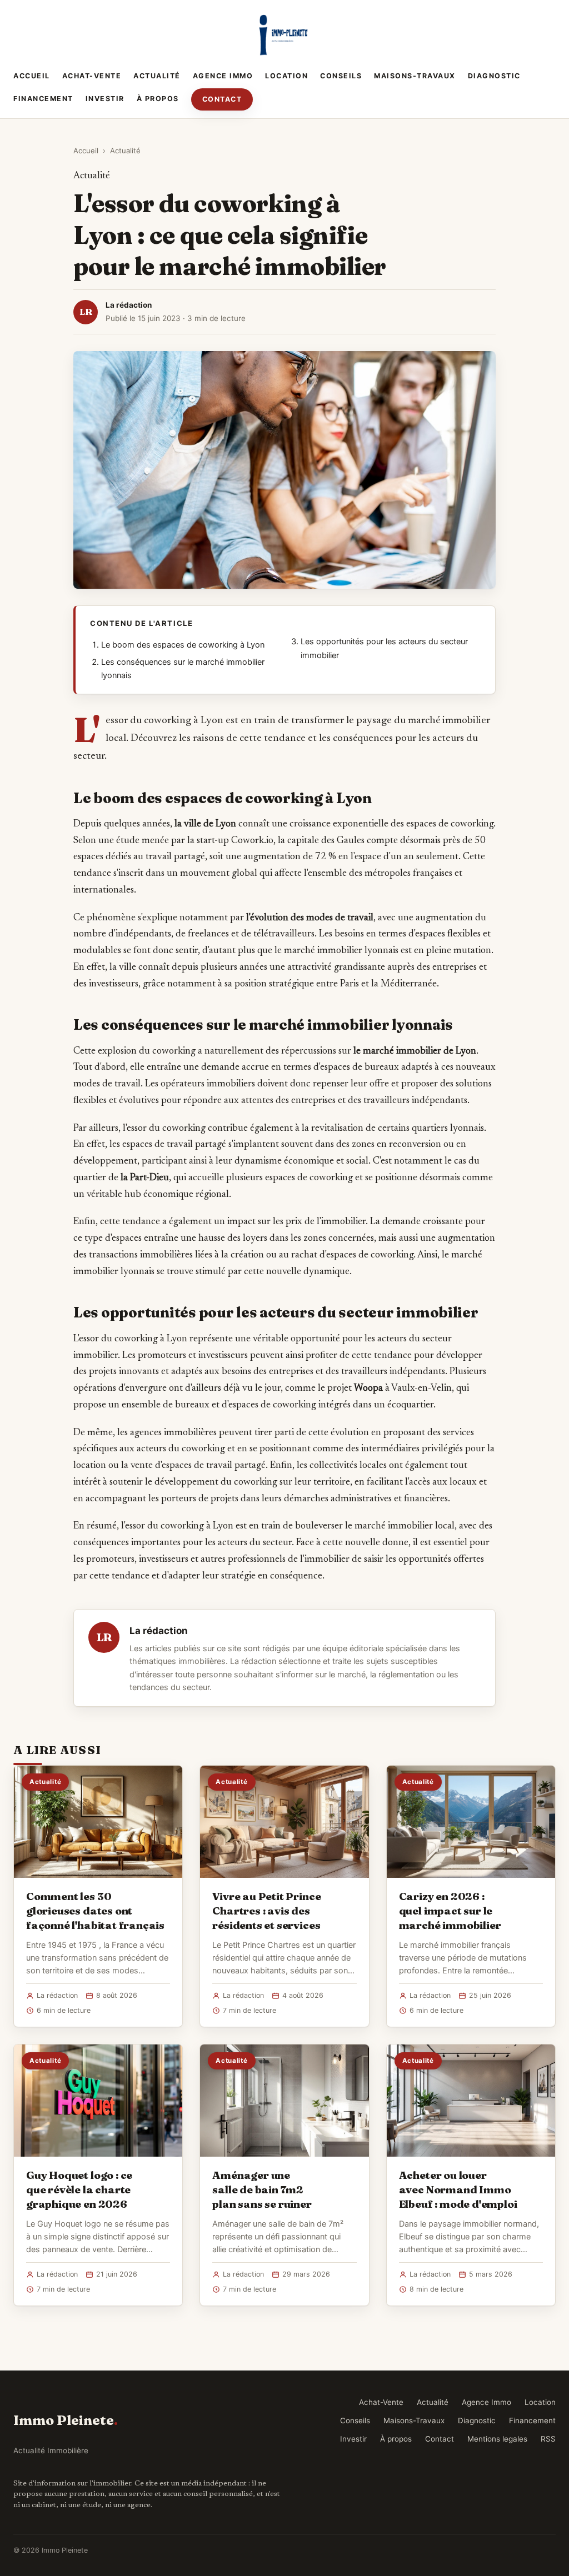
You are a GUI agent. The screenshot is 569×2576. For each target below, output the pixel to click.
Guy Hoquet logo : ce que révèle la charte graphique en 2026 (79, 2189)
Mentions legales (497, 2439)
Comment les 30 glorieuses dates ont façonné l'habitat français (95, 1911)
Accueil (32, 76)
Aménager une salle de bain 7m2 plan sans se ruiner (262, 2189)
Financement (43, 99)
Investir (105, 99)
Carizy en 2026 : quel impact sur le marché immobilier (450, 1911)
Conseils (341, 76)
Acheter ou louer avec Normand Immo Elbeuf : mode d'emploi (458, 2189)
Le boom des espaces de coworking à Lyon (183, 645)
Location (286, 76)
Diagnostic (494, 76)
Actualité (157, 76)
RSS (548, 2439)
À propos (158, 99)
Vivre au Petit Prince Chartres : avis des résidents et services (266, 1911)
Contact (222, 99)
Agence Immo (223, 76)
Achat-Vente (92, 76)
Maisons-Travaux (415, 76)
